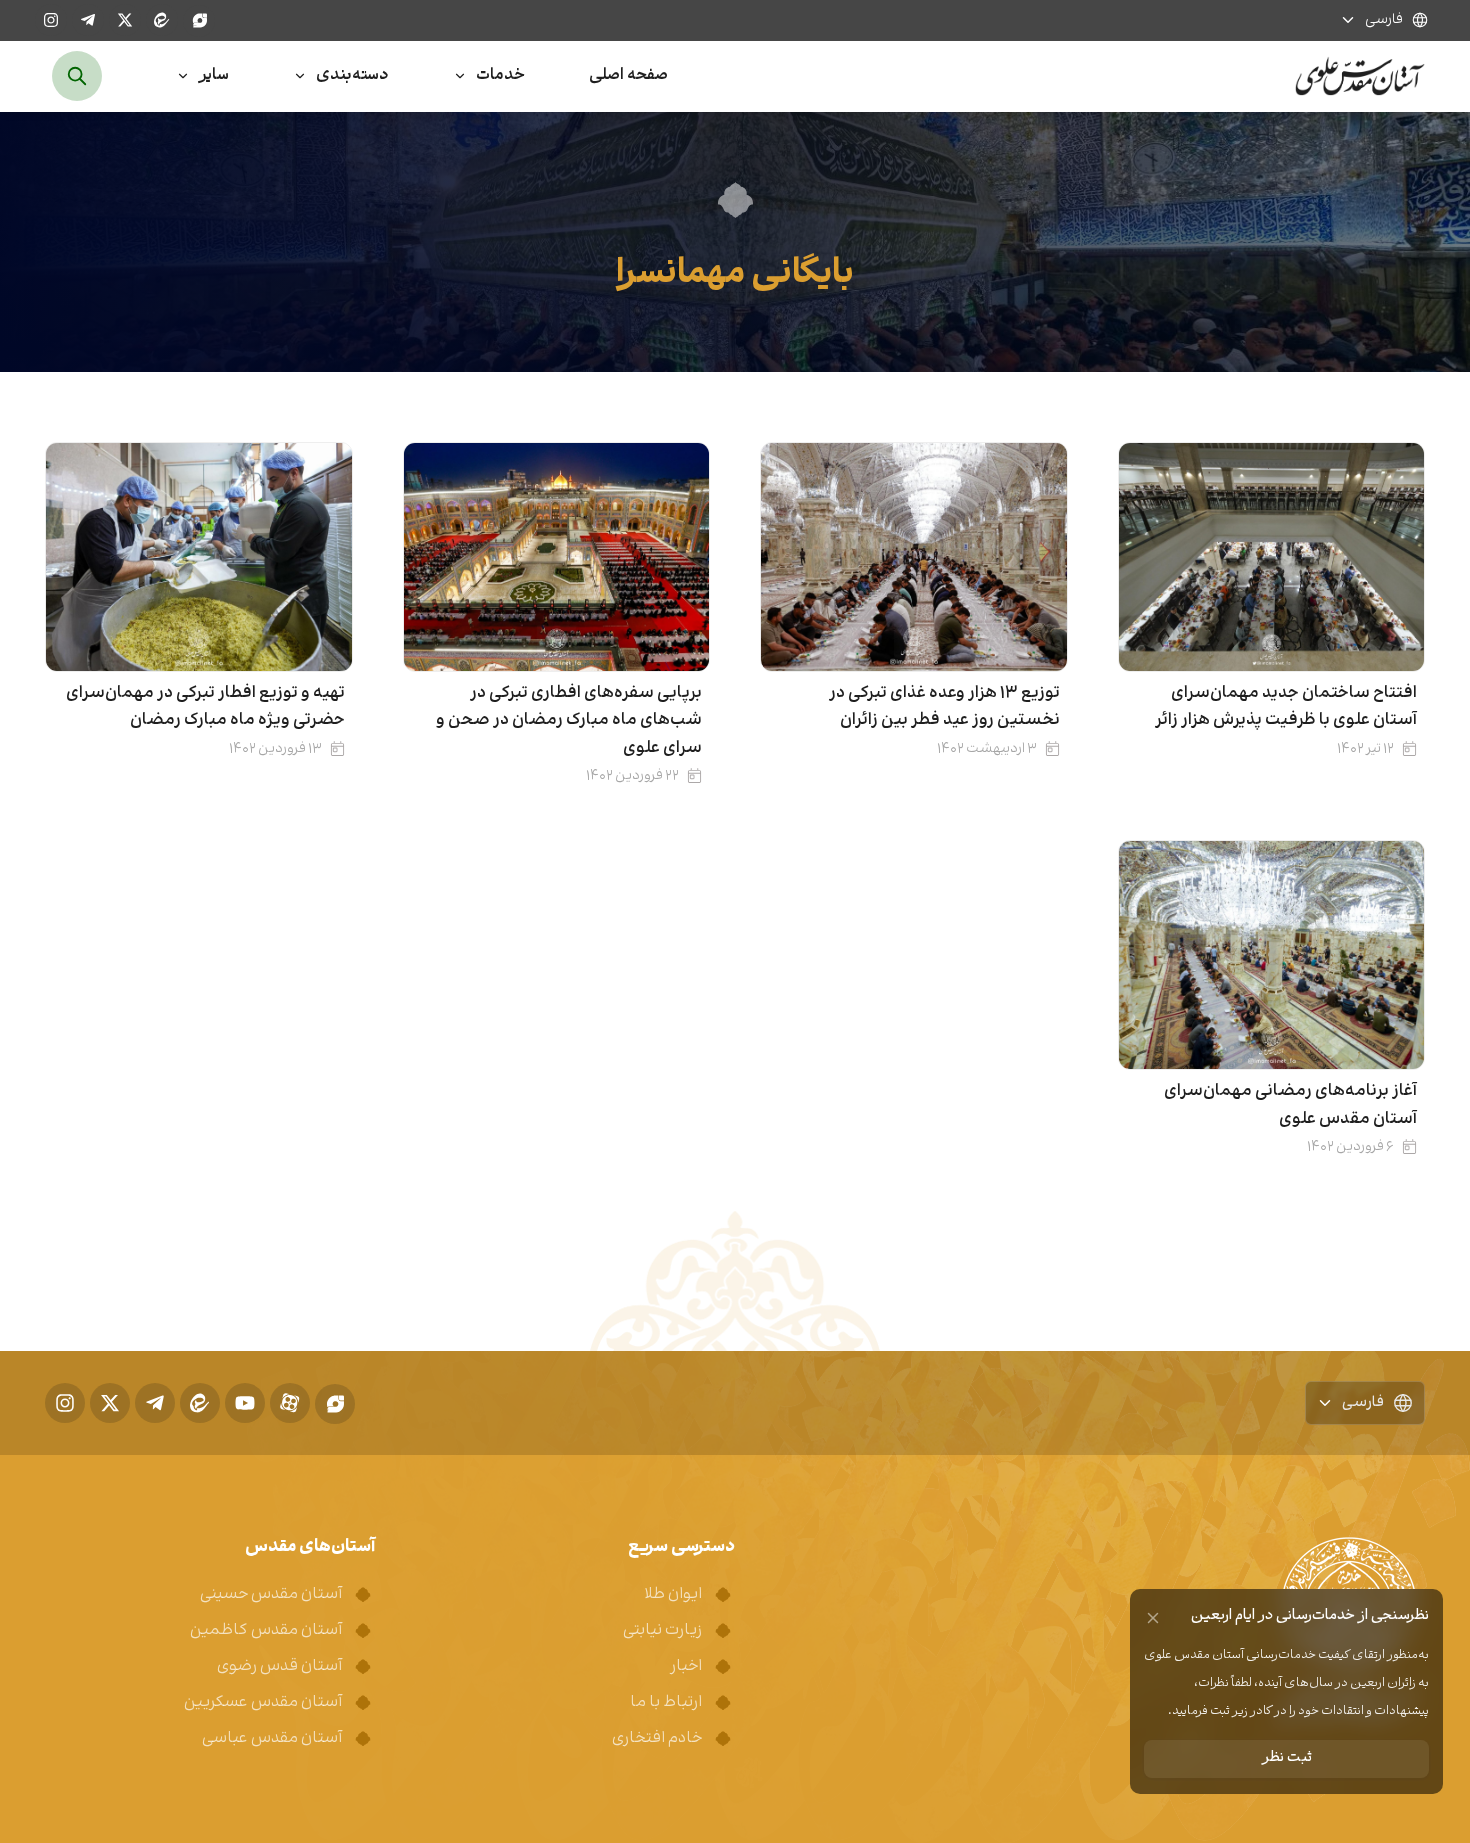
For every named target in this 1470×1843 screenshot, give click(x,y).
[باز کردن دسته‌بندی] (300, 76)
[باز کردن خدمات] (460, 76)
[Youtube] (245, 1403)
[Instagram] (51, 20)
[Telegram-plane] (88, 20)
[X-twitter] (125, 20)
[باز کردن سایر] (183, 76)
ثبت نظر (1287, 1758)
